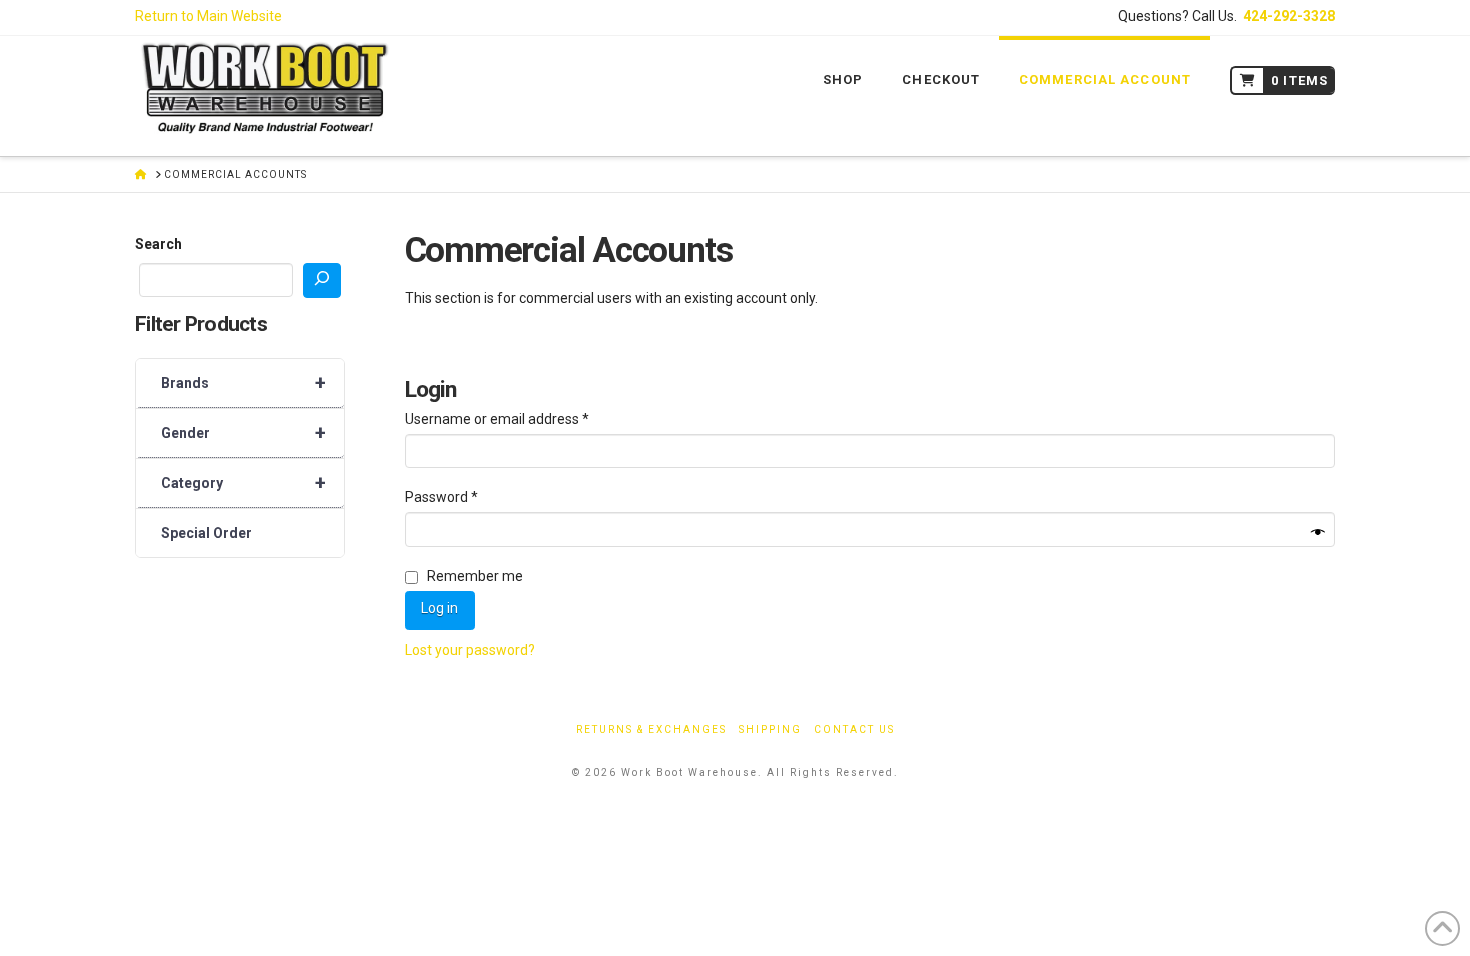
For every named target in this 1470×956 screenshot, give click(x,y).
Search (158, 244)
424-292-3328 (1289, 16)
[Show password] (1318, 532)
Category (243, 483)
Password (469, 496)
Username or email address (525, 418)
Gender (243, 433)
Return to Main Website (208, 16)
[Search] (322, 280)
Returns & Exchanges (651, 729)
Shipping (770, 729)
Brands (243, 383)
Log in (439, 608)
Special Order (206, 533)
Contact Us (854, 729)
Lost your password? (470, 650)
